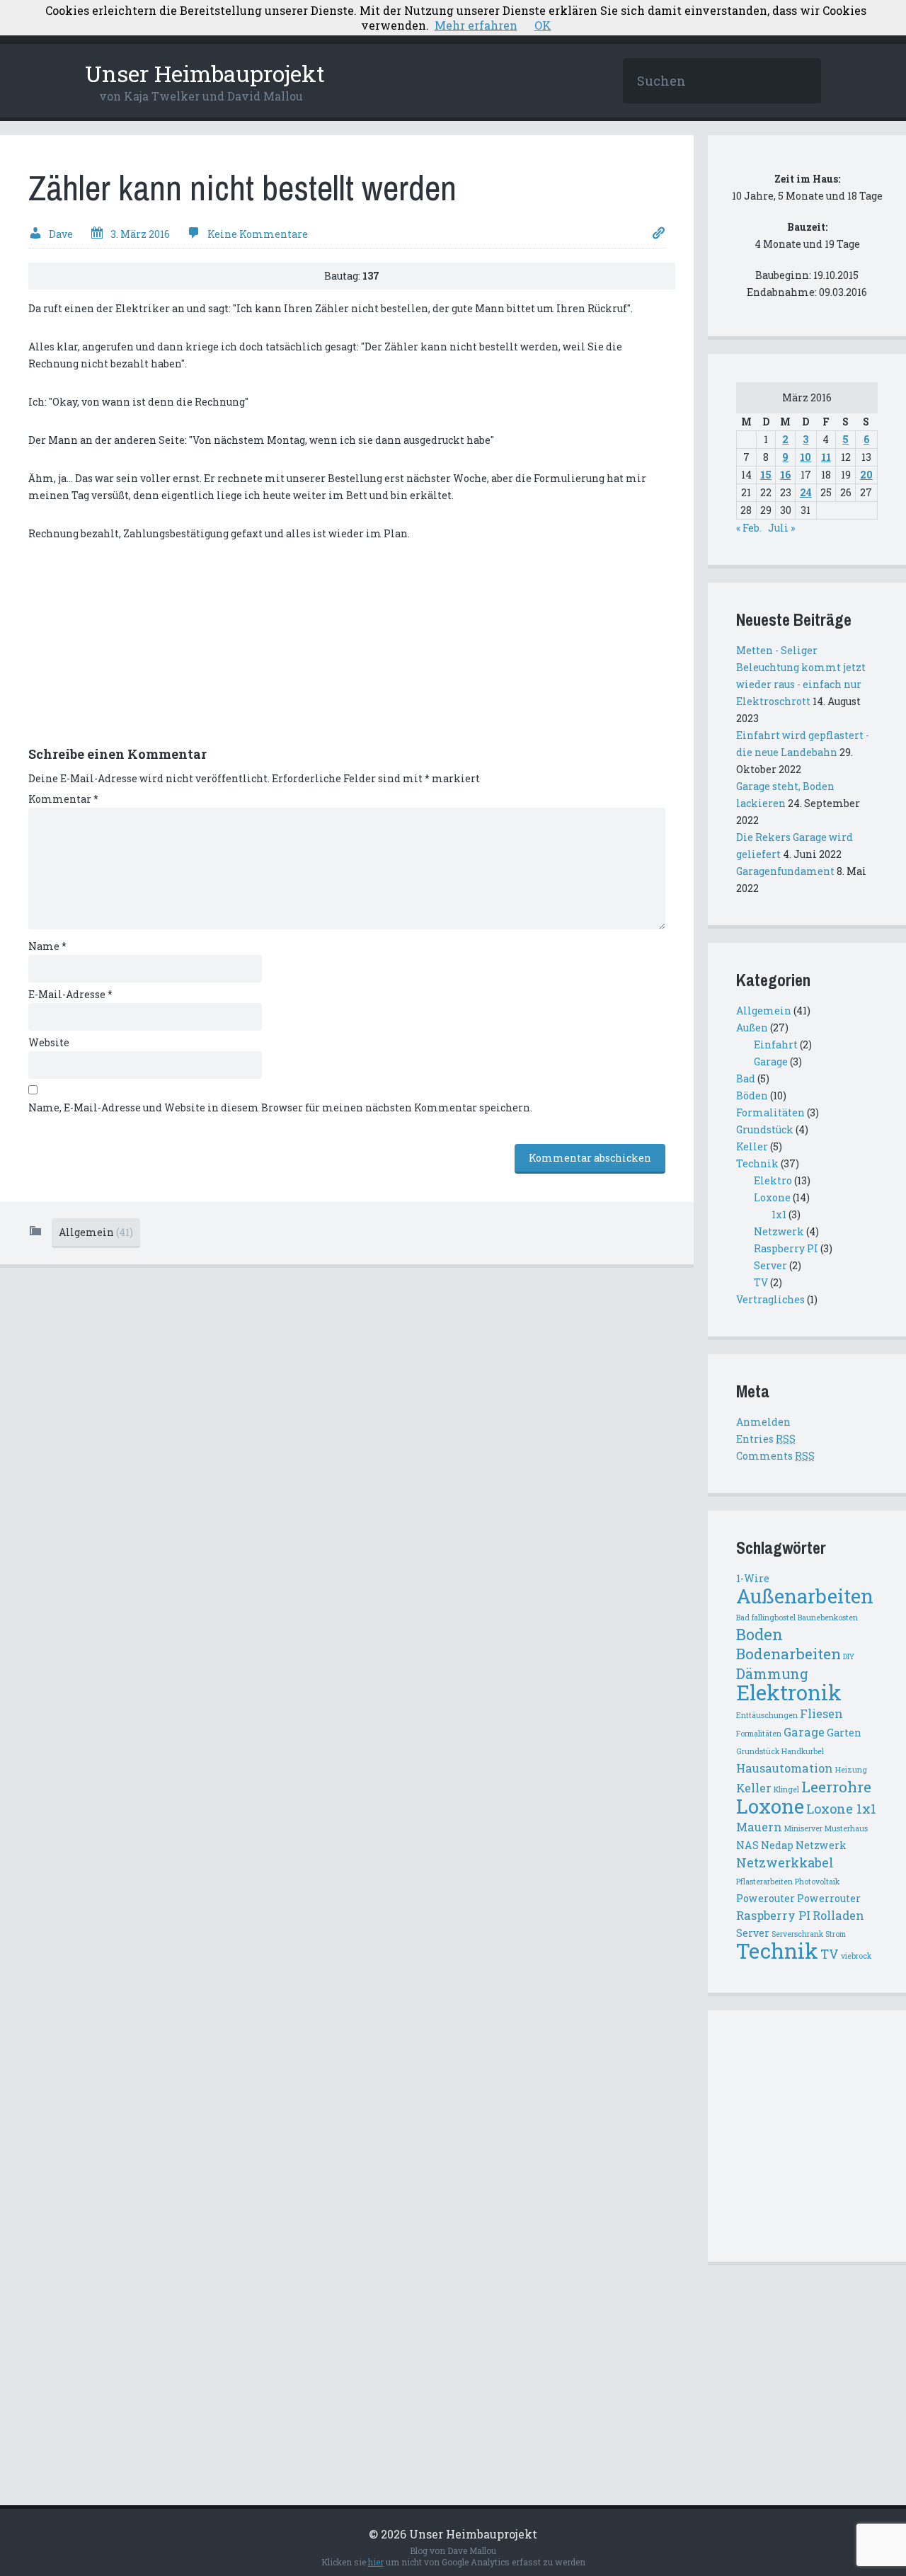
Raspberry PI (786, 1248)
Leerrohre (836, 1787)
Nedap (777, 1845)
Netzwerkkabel (785, 1862)
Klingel (786, 1790)
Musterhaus (846, 1828)
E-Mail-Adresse (70, 994)
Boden (759, 1634)
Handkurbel (803, 1751)
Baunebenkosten (828, 1618)
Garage (771, 1061)
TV (761, 1282)
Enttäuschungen (767, 1715)
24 (806, 492)
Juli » (781, 528)
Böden (752, 1095)
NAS (747, 1845)
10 (805, 457)
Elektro (773, 1180)
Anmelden (763, 1422)
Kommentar (63, 799)
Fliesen (821, 1713)
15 (766, 475)
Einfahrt (776, 1044)
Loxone (772, 1197)
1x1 (779, 1214)
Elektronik (789, 1692)
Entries (766, 1439)
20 (866, 475)
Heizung (851, 1770)
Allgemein (96, 1232)
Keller (752, 1146)
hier (376, 2562)
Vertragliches (770, 1299)
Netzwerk (779, 1231)
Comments (775, 1456)
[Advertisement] (134, 652)
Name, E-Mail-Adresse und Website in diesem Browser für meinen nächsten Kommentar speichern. (280, 1107)
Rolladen (838, 1915)
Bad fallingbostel (766, 1618)
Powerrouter (829, 1898)
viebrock (856, 1956)
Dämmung (772, 1673)
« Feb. (749, 528)
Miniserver (803, 1828)
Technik (757, 1163)
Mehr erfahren (476, 25)
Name (47, 946)
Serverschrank (797, 1934)
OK (543, 25)
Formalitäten (770, 1112)
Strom (836, 1934)
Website (49, 1042)
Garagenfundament (785, 871)
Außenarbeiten (805, 1596)
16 (785, 475)
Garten (844, 1733)
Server (770, 1265)
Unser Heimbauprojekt (205, 73)
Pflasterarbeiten (764, 1882)
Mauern (759, 1827)
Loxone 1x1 (841, 1809)
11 (826, 457)
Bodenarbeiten (789, 1654)
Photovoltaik (817, 1882)
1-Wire (753, 1578)
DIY (849, 1656)
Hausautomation (785, 1768)
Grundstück (765, 1129)
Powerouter (765, 1898)
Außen (752, 1027)
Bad (746, 1078)
